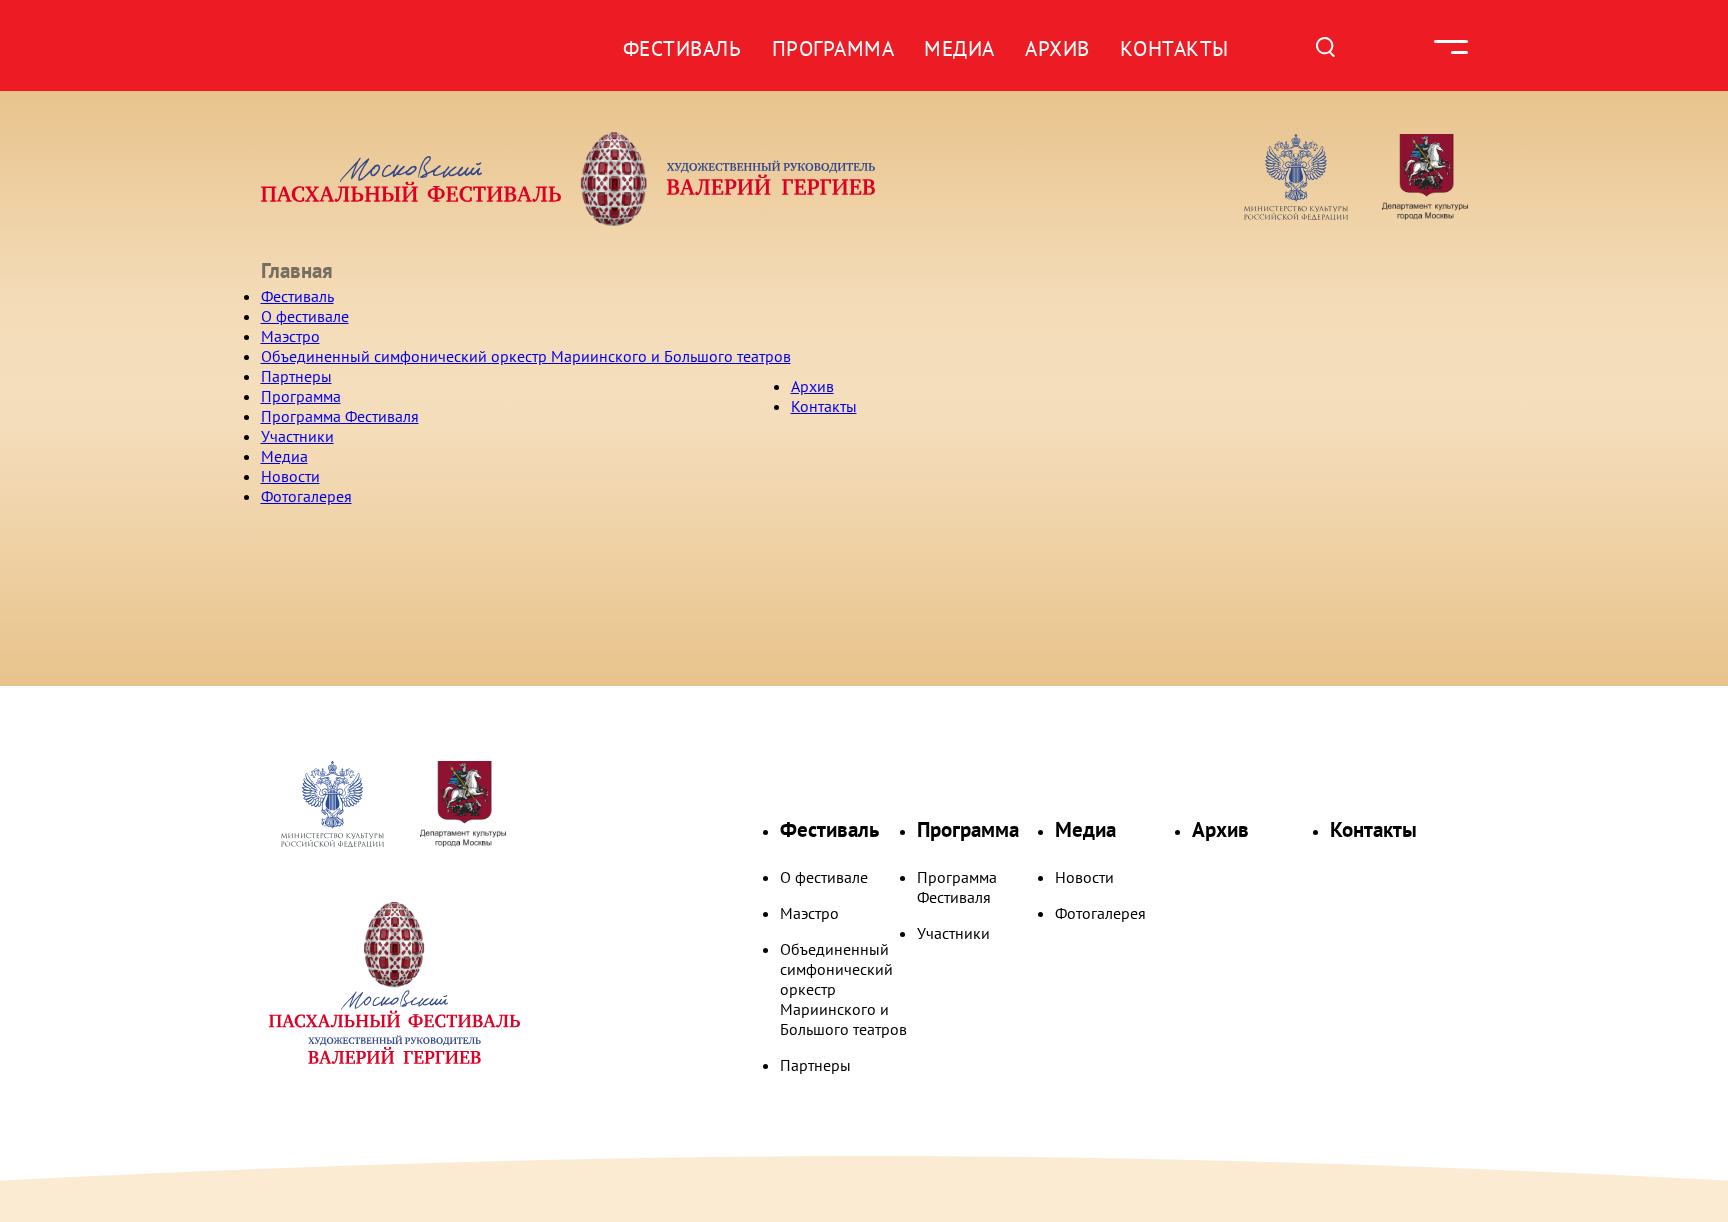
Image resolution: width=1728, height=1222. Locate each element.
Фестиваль (682, 48)
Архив (1057, 48)
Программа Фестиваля (340, 416)
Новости (290, 476)
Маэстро (290, 336)
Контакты (1174, 48)
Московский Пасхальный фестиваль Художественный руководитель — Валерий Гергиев (645, 179)
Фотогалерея (306, 496)
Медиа (959, 48)
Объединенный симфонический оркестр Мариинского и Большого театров (526, 356)
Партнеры (296, 376)
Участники (297, 436)
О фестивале (305, 316)
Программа (833, 48)
